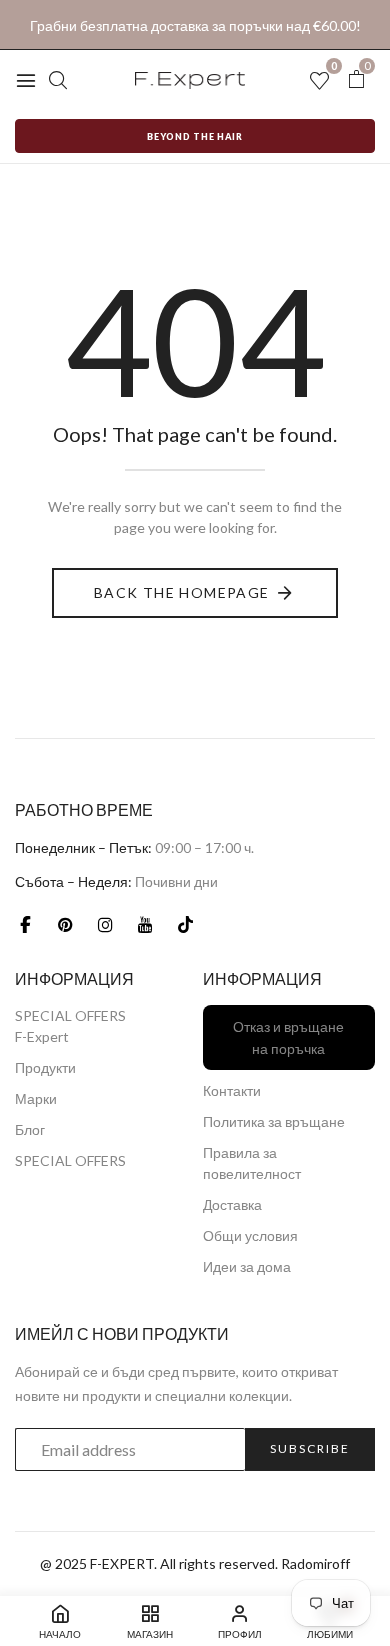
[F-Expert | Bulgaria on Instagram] (105, 924)
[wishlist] (319, 81)
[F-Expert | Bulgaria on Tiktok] (185, 924)
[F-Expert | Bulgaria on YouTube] (145, 924)
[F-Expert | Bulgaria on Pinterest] (65, 924)
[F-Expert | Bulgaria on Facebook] (25, 924)
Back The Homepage (182, 592)
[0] (356, 79)
